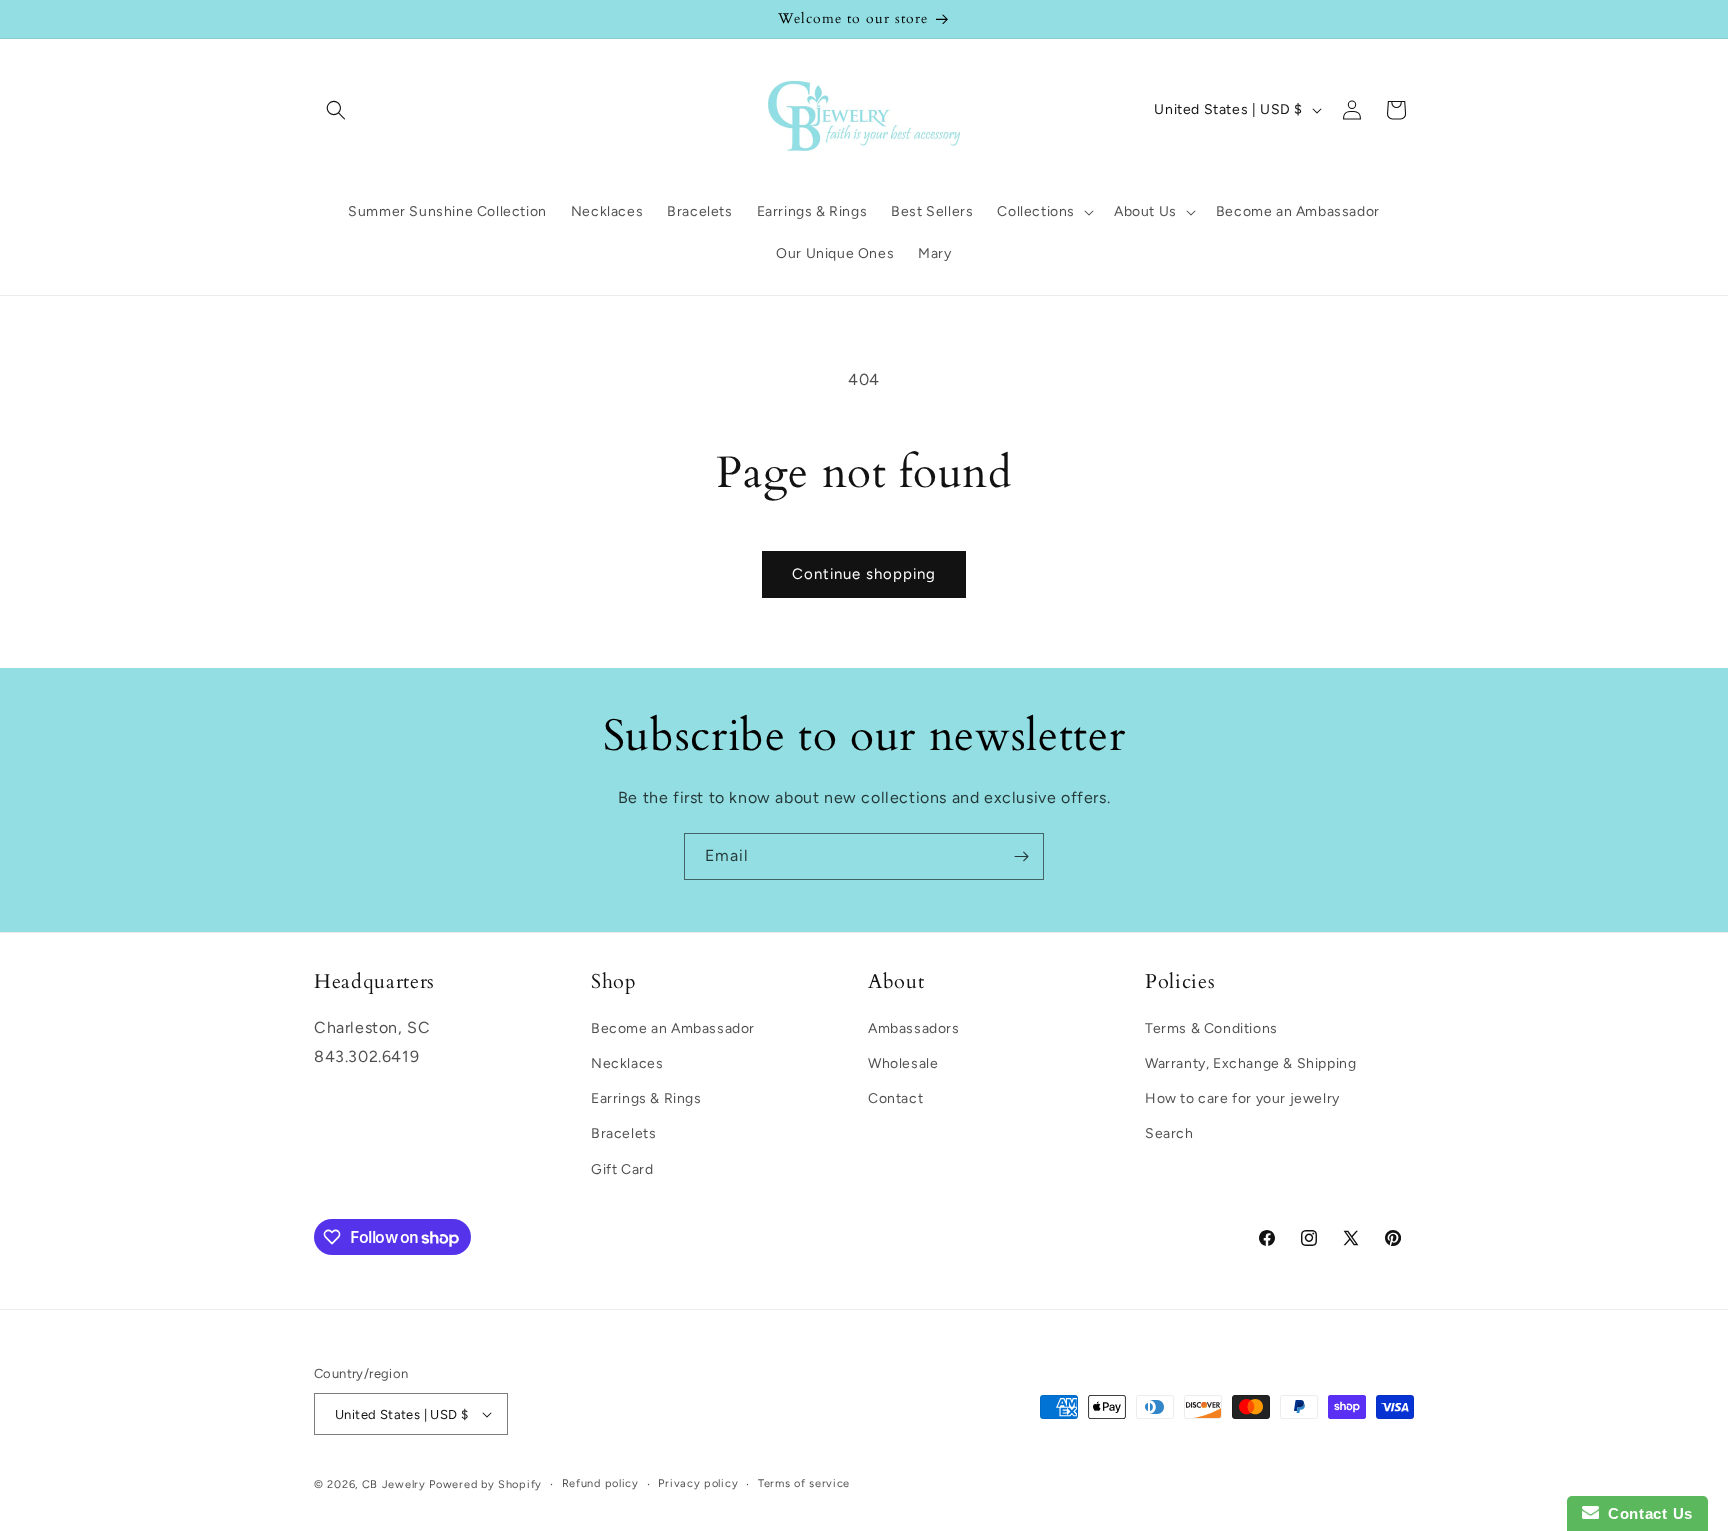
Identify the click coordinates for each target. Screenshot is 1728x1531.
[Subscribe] (1021, 856)
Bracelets (623, 1133)
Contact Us (1646, 1513)
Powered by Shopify (485, 1484)
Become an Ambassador (673, 1028)
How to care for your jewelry (1242, 1098)
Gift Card (622, 1169)
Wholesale (903, 1063)
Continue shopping (864, 574)
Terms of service (804, 1483)
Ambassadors (914, 1028)
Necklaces (627, 1063)
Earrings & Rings (646, 1098)
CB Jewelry (394, 1484)
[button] (336, 110)
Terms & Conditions (1211, 1028)
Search (1169, 1133)
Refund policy (600, 1483)
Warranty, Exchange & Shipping (1250, 1063)
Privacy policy (698, 1483)
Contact (895, 1098)
